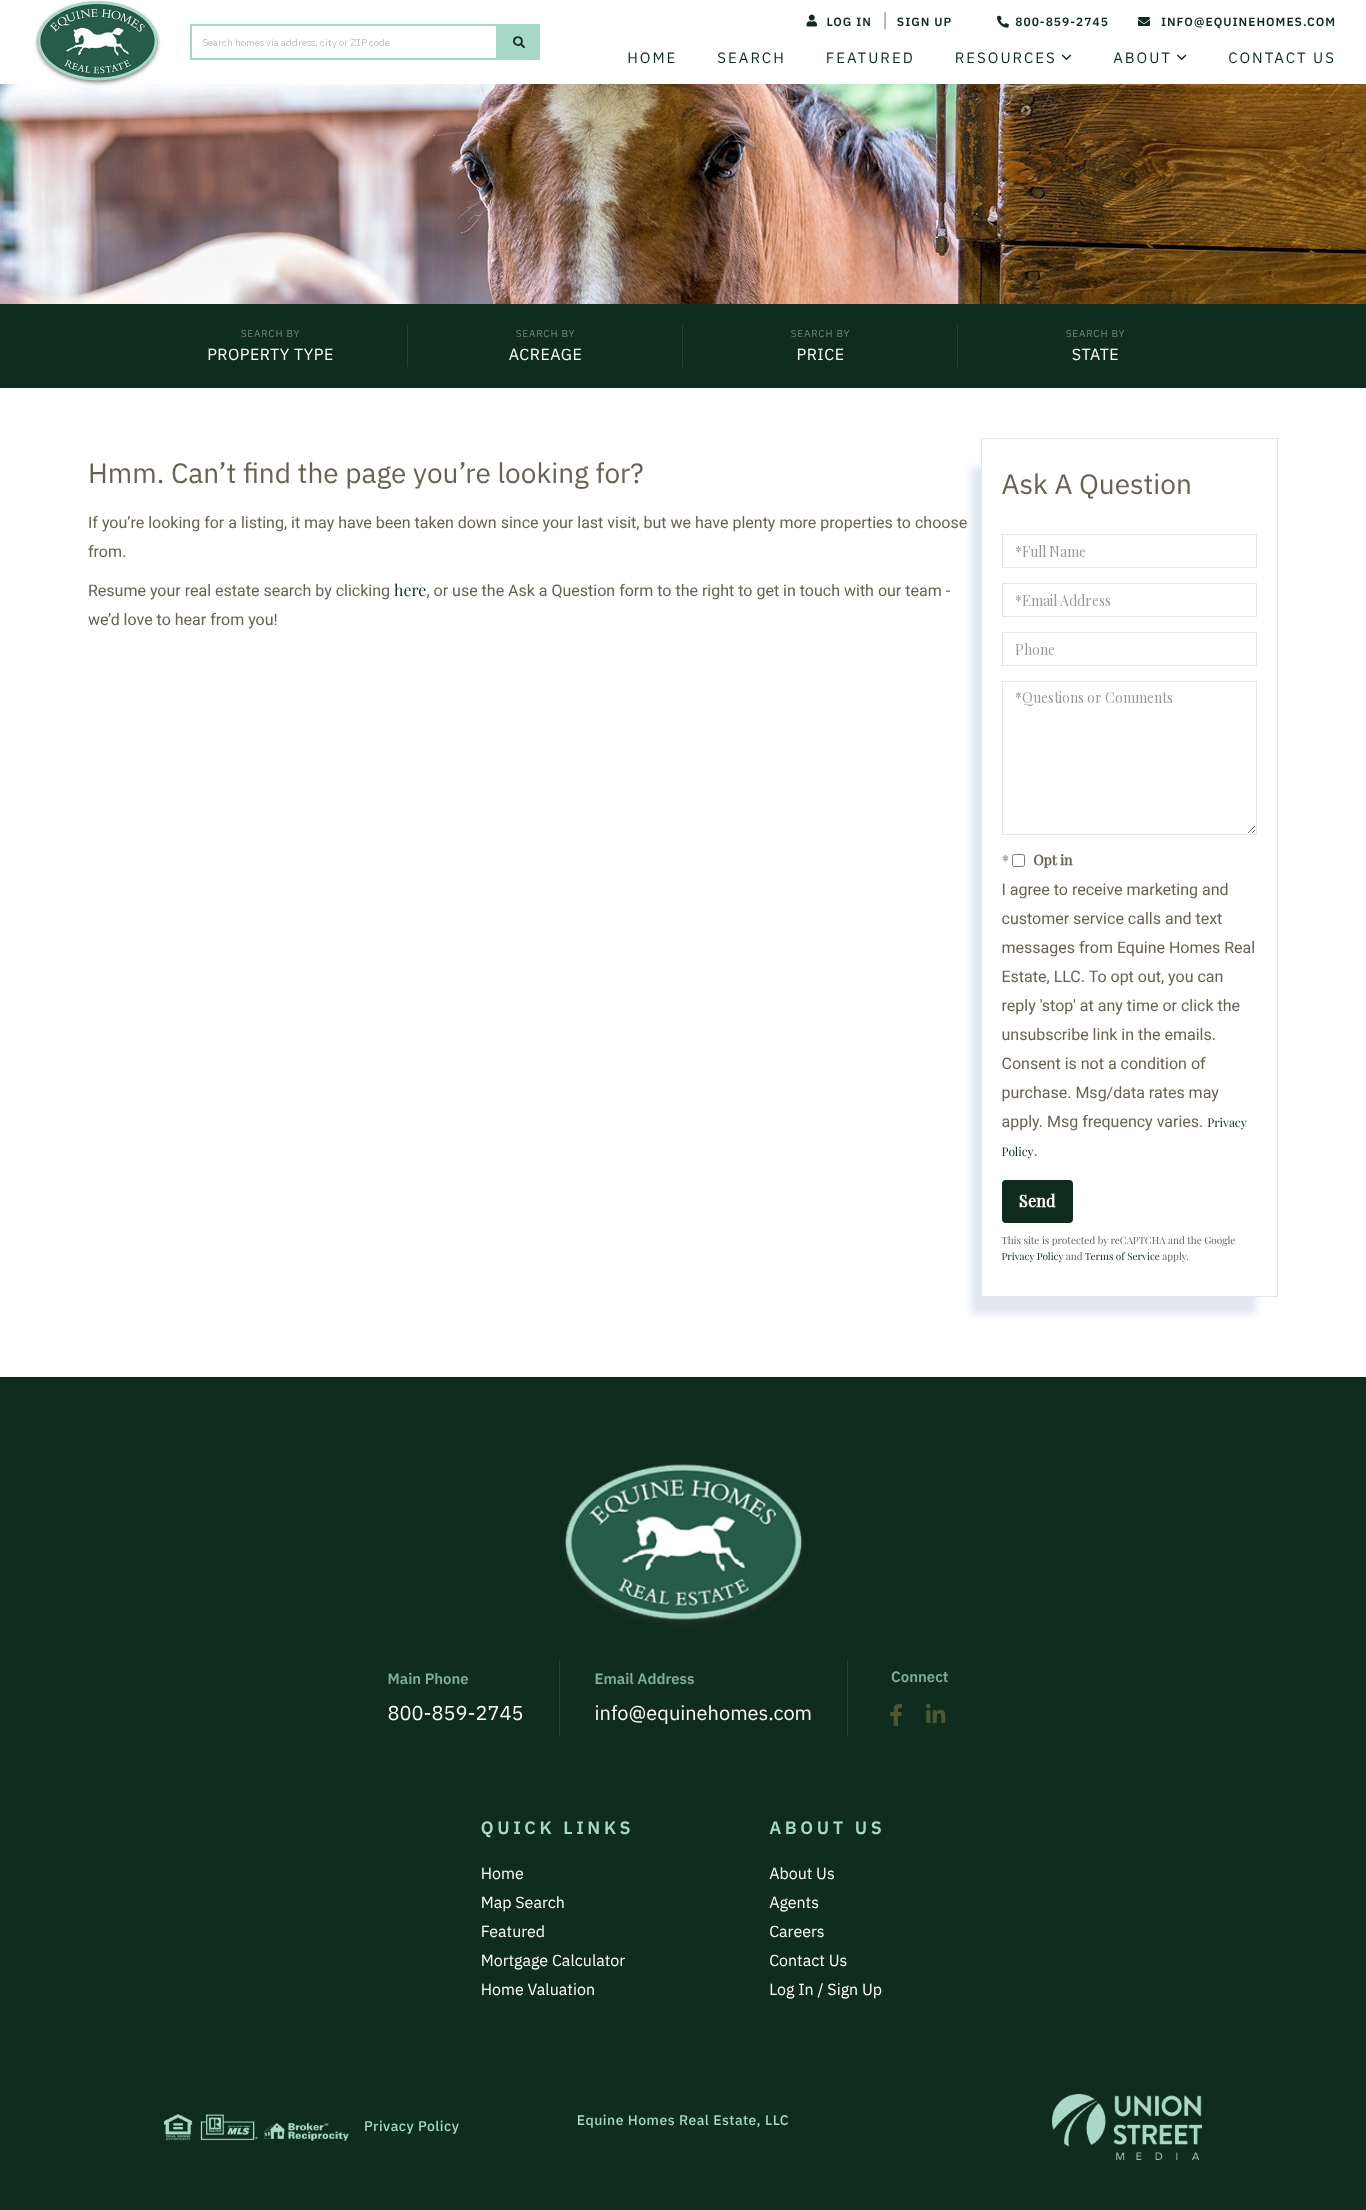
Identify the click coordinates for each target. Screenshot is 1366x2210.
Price (820, 355)
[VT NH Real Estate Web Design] (1127, 2126)
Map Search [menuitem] (523, 1903)
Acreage (545, 355)
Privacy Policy (1033, 1256)
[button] (519, 42)
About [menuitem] (1142, 58)
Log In (848, 22)
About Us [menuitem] (802, 1874)
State (1095, 355)
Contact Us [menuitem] (1282, 58)
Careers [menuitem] (797, 1932)
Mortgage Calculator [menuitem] (553, 1961)
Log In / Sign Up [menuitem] (825, 1990)
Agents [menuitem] (794, 1903)
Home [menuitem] (652, 58)
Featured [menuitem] (870, 58)
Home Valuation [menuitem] (538, 1990)
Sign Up (924, 22)
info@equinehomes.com (1248, 22)
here (410, 590)
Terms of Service (1122, 1256)
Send (1037, 1200)
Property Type (270, 355)
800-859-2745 (1062, 22)
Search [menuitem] (751, 58)
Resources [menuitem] (1006, 58)
